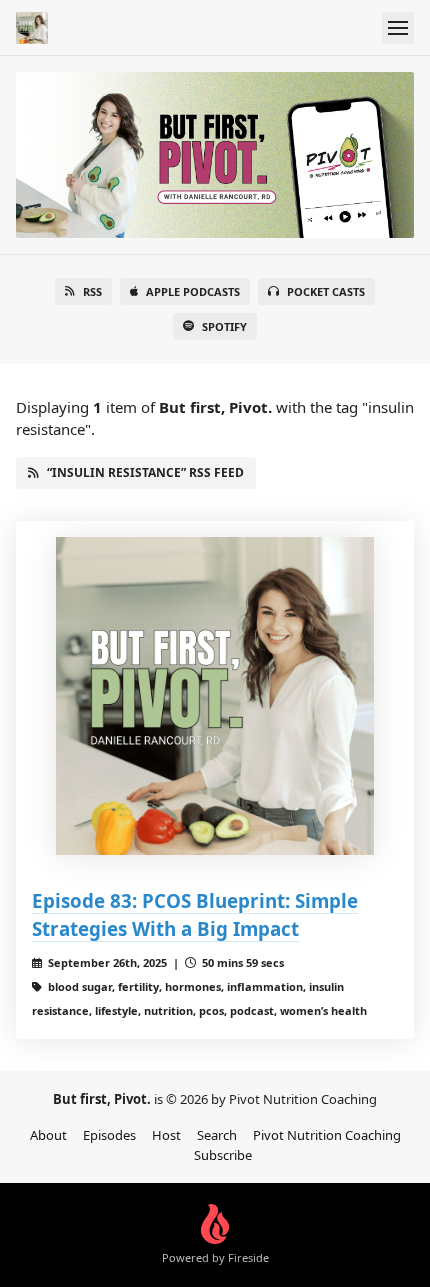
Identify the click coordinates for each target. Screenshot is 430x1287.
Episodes (109, 1135)
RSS (92, 291)
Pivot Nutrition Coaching (327, 1135)
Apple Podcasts (193, 291)
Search (217, 1135)
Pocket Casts (326, 291)
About (48, 1135)
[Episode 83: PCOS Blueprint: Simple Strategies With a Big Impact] (215, 696)
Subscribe (223, 1155)
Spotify (224, 326)
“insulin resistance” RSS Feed (145, 472)
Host (166, 1135)
